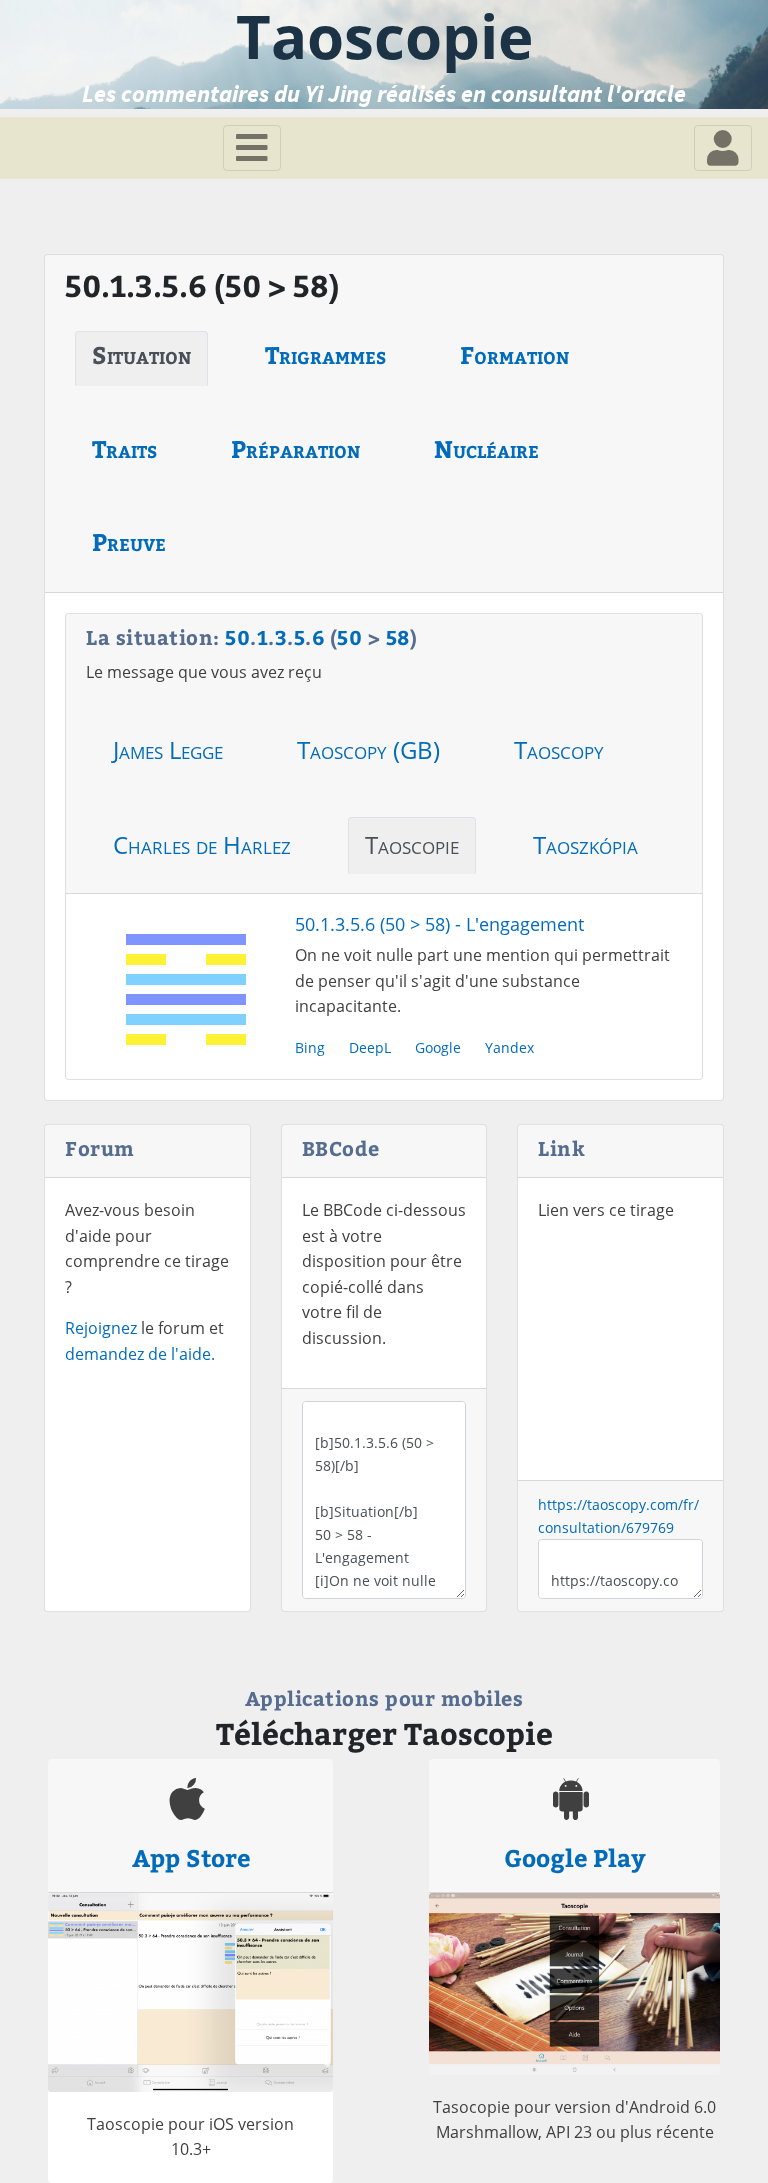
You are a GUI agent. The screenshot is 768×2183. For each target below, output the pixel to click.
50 (237, 636)
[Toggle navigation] (252, 148)
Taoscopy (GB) (368, 749)
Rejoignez (101, 1328)
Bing (310, 1047)
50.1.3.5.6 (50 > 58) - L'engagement (439, 924)
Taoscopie (412, 844)
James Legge (168, 749)
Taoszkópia (585, 844)
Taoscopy (559, 749)
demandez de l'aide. (140, 1354)
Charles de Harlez (202, 844)
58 (398, 636)
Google (438, 1047)
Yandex (509, 1047)
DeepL (370, 1047)
